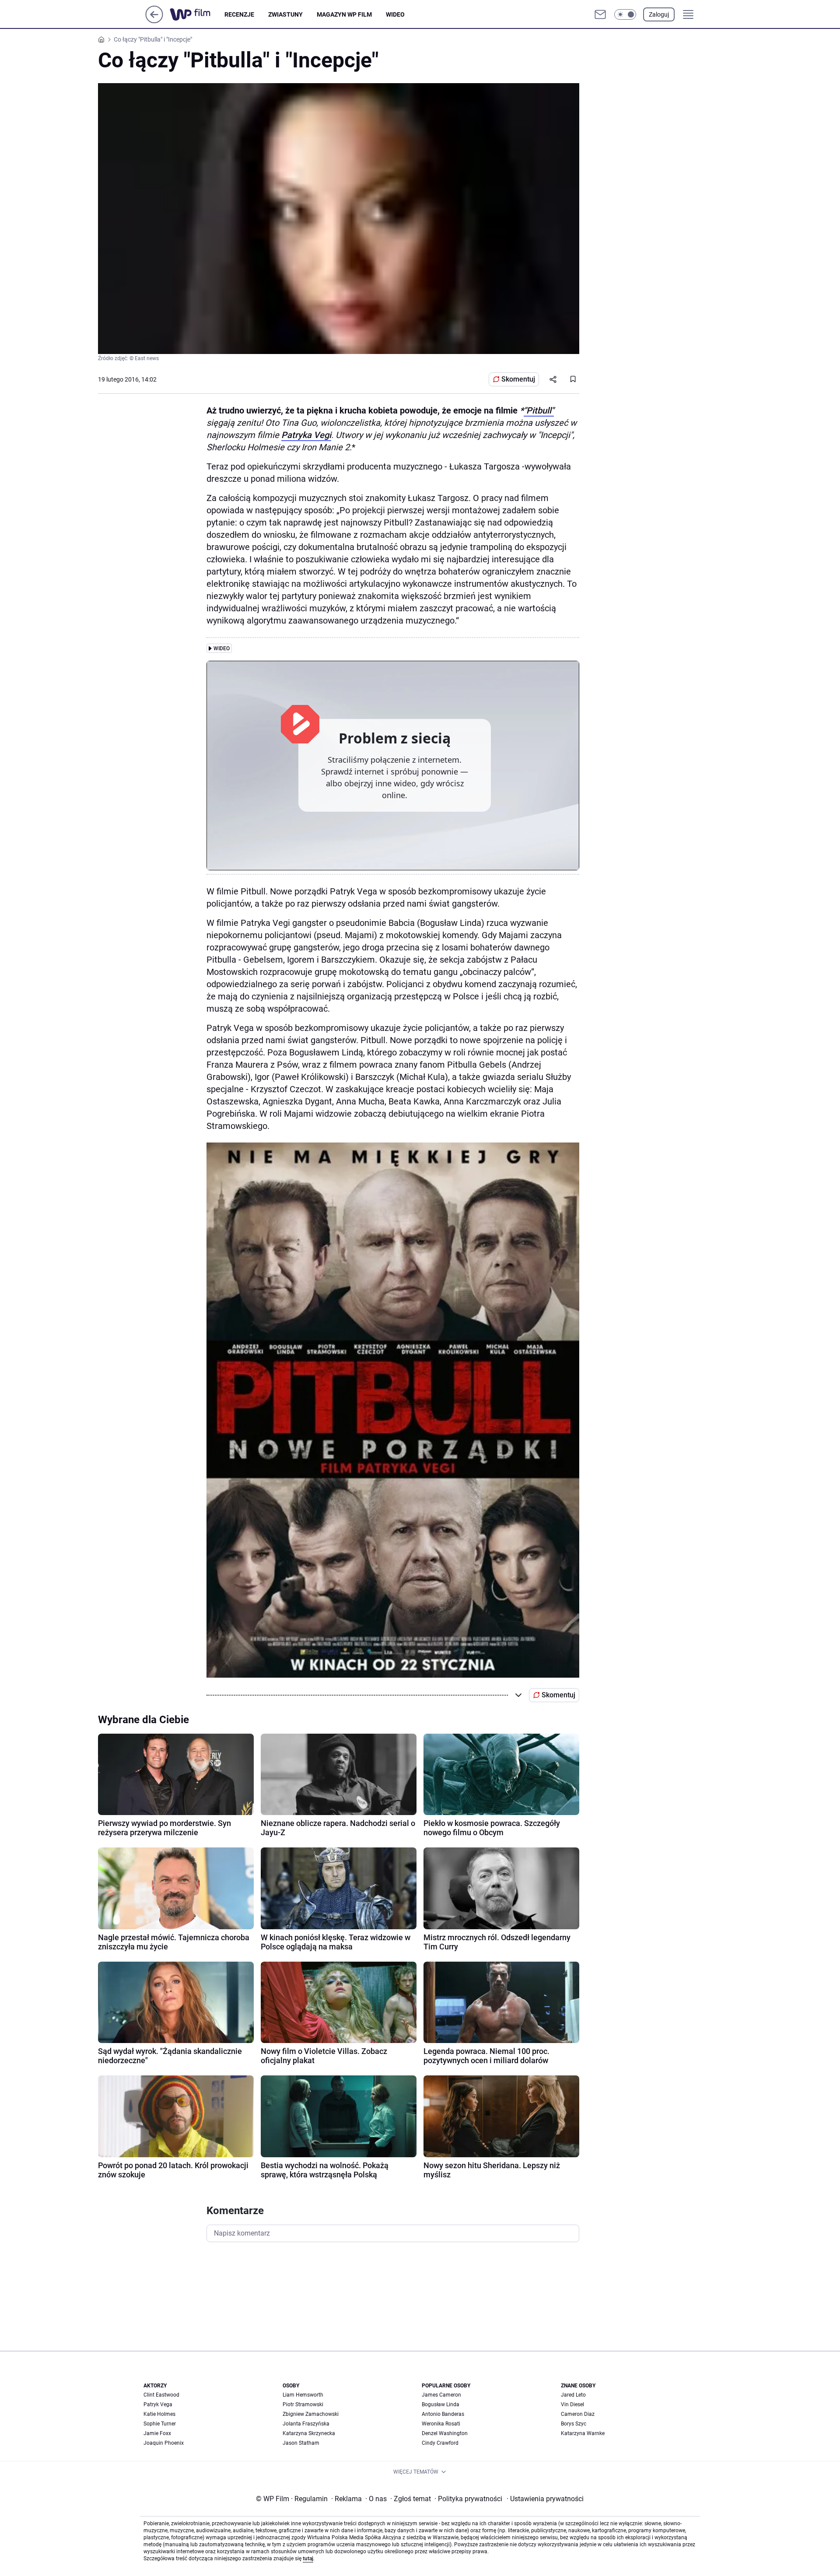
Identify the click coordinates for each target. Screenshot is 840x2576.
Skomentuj (518, 379)
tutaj (308, 2558)
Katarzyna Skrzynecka (309, 2433)
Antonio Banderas (443, 2414)
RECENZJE (239, 14)
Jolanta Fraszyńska (306, 2424)
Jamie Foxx (157, 2433)
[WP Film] (197, 14)
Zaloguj (659, 14)
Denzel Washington (445, 2433)
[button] (625, 14)
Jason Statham (301, 2443)
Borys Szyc (574, 2424)
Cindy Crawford (440, 2443)
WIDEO (395, 14)
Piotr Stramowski (303, 2404)
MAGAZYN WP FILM (344, 14)
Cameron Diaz (578, 2414)
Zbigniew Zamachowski (311, 2414)
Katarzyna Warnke (583, 2433)
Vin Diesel (572, 2404)
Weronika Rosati (441, 2424)
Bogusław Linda (441, 2404)
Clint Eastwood (161, 2395)
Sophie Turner (160, 2424)
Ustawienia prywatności (545, 2499)
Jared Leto (573, 2395)
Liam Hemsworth (303, 2395)
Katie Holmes (159, 2414)
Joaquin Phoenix (164, 2443)
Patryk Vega (158, 2404)
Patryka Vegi (306, 435)
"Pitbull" (539, 410)
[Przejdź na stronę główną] (154, 21)
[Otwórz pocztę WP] (600, 14)
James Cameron (441, 2395)
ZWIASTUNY (285, 14)
